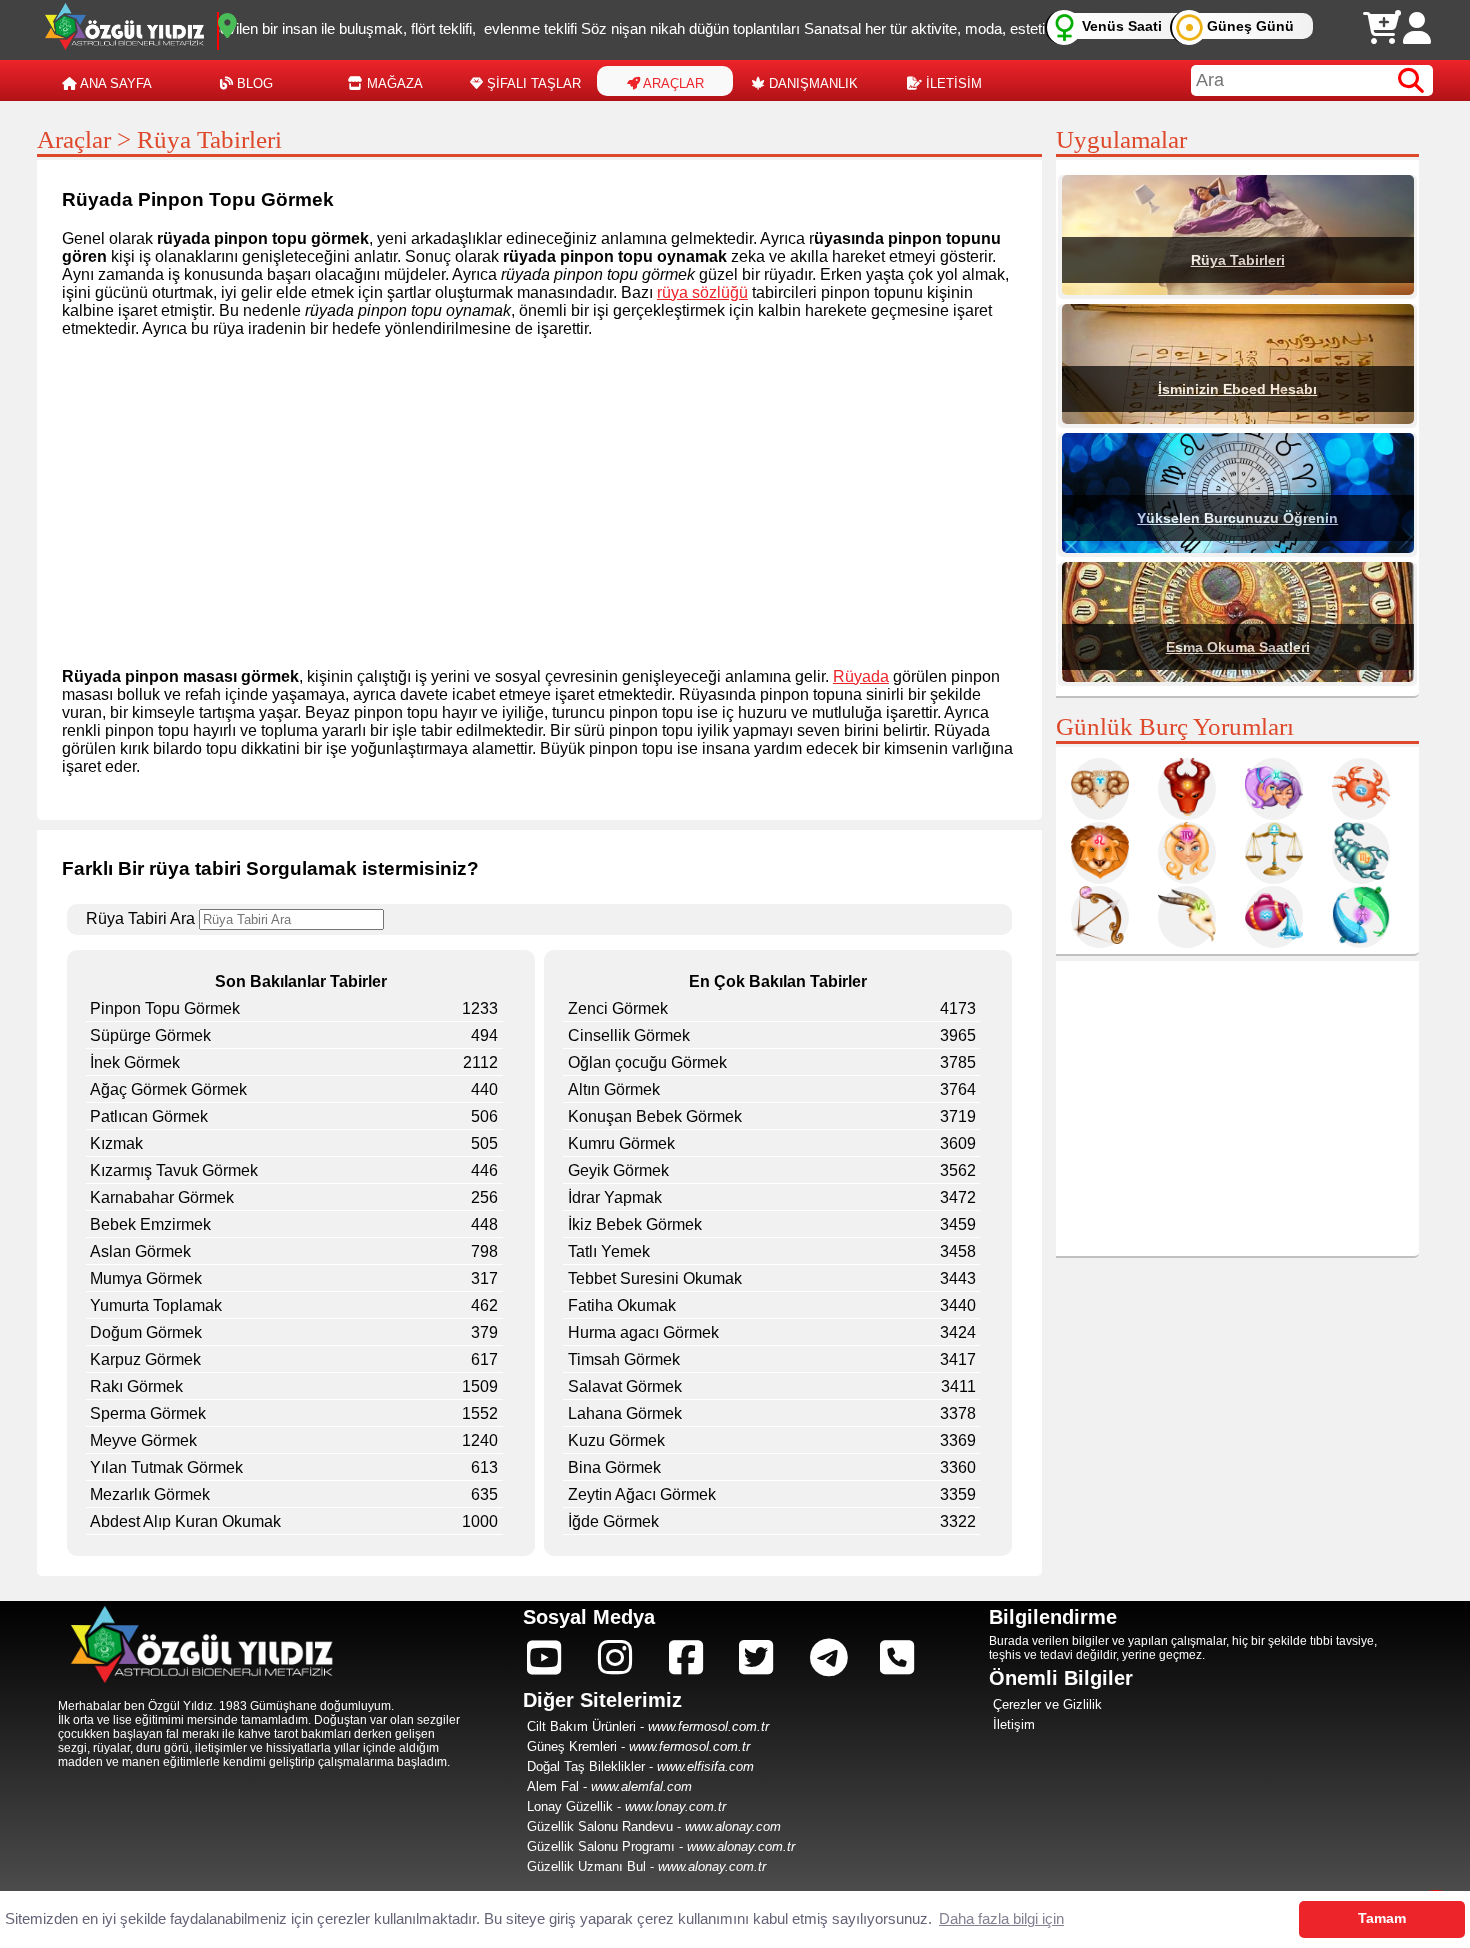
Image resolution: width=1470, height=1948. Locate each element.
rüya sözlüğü (702, 292)
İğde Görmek (613, 1521)
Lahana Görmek (625, 1413)
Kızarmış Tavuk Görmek (174, 1170)
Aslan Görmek (140, 1251)
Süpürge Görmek (150, 1035)
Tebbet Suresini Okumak (655, 1278)
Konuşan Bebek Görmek (655, 1116)
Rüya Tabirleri (1238, 260)
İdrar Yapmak (615, 1197)
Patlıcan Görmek (149, 1116)
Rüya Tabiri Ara (142, 918)
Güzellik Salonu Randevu (600, 1826)
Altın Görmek (614, 1089)
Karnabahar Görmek (162, 1197)
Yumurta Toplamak (156, 1305)
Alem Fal (553, 1786)
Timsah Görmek (624, 1359)
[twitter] (756, 1658)
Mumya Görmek (146, 1278)
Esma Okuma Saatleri (1238, 647)
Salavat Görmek (625, 1386)
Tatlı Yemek (609, 1251)
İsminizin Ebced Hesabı (1237, 389)
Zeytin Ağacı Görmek (642, 1494)
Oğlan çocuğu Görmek (647, 1062)
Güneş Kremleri (572, 1746)
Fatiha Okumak (622, 1305)
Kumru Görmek (621, 1143)
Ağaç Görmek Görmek (168, 1089)
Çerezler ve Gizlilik (1047, 1704)
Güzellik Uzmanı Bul (586, 1866)
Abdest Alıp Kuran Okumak (185, 1521)
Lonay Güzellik (570, 1806)
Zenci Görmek (618, 1008)
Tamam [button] (1382, 1918)
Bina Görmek (614, 1467)
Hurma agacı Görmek (643, 1332)
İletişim (1014, 1724)
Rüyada (861, 676)
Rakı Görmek (136, 1386)
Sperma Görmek (148, 1413)
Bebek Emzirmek (150, 1224)
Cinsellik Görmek (629, 1035)
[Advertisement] (539, 494)
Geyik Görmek (618, 1170)
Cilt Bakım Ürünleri (581, 1726)
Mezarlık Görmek (150, 1494)
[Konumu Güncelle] (227, 26)
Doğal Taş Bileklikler (586, 1766)
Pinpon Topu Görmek (165, 1008)
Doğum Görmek (146, 1332)
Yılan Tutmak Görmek (166, 1467)
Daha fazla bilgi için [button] (1001, 1918)
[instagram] (544, 1658)
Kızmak (116, 1143)
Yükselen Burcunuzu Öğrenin (1237, 518)
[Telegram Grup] (829, 1658)
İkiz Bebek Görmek (635, 1224)
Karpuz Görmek (145, 1359)
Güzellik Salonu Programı (601, 1846)
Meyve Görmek (143, 1440)
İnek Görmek (135, 1062)
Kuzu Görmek (616, 1440)
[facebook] (686, 1658)
